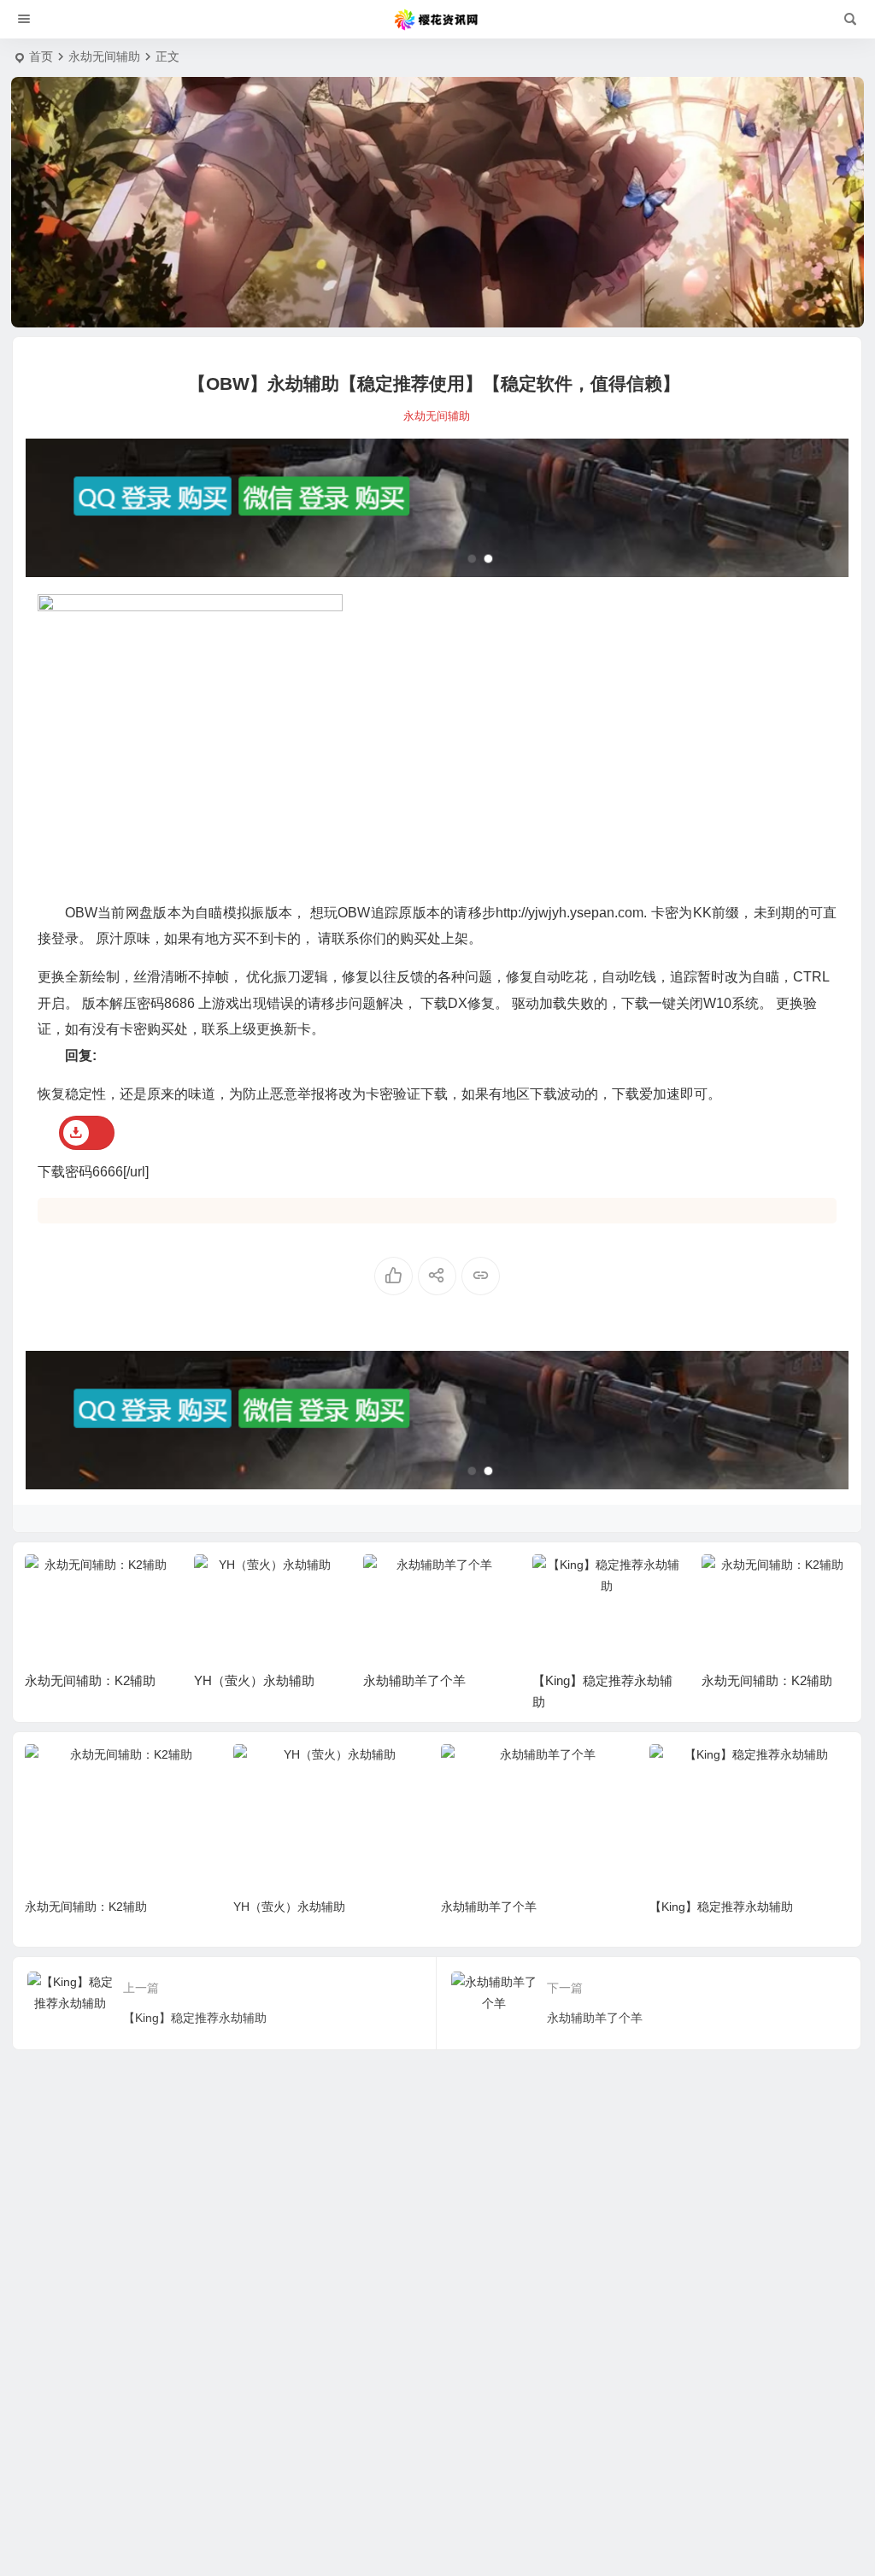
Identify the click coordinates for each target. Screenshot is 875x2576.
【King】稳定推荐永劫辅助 (721, 1907)
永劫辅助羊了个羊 (245, 1680)
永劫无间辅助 (104, 56)
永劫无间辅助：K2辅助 (598, 1680)
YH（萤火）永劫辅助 (85, 1680)
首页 (41, 56)
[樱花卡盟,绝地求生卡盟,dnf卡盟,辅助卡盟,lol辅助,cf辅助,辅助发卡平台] (437, 20)
